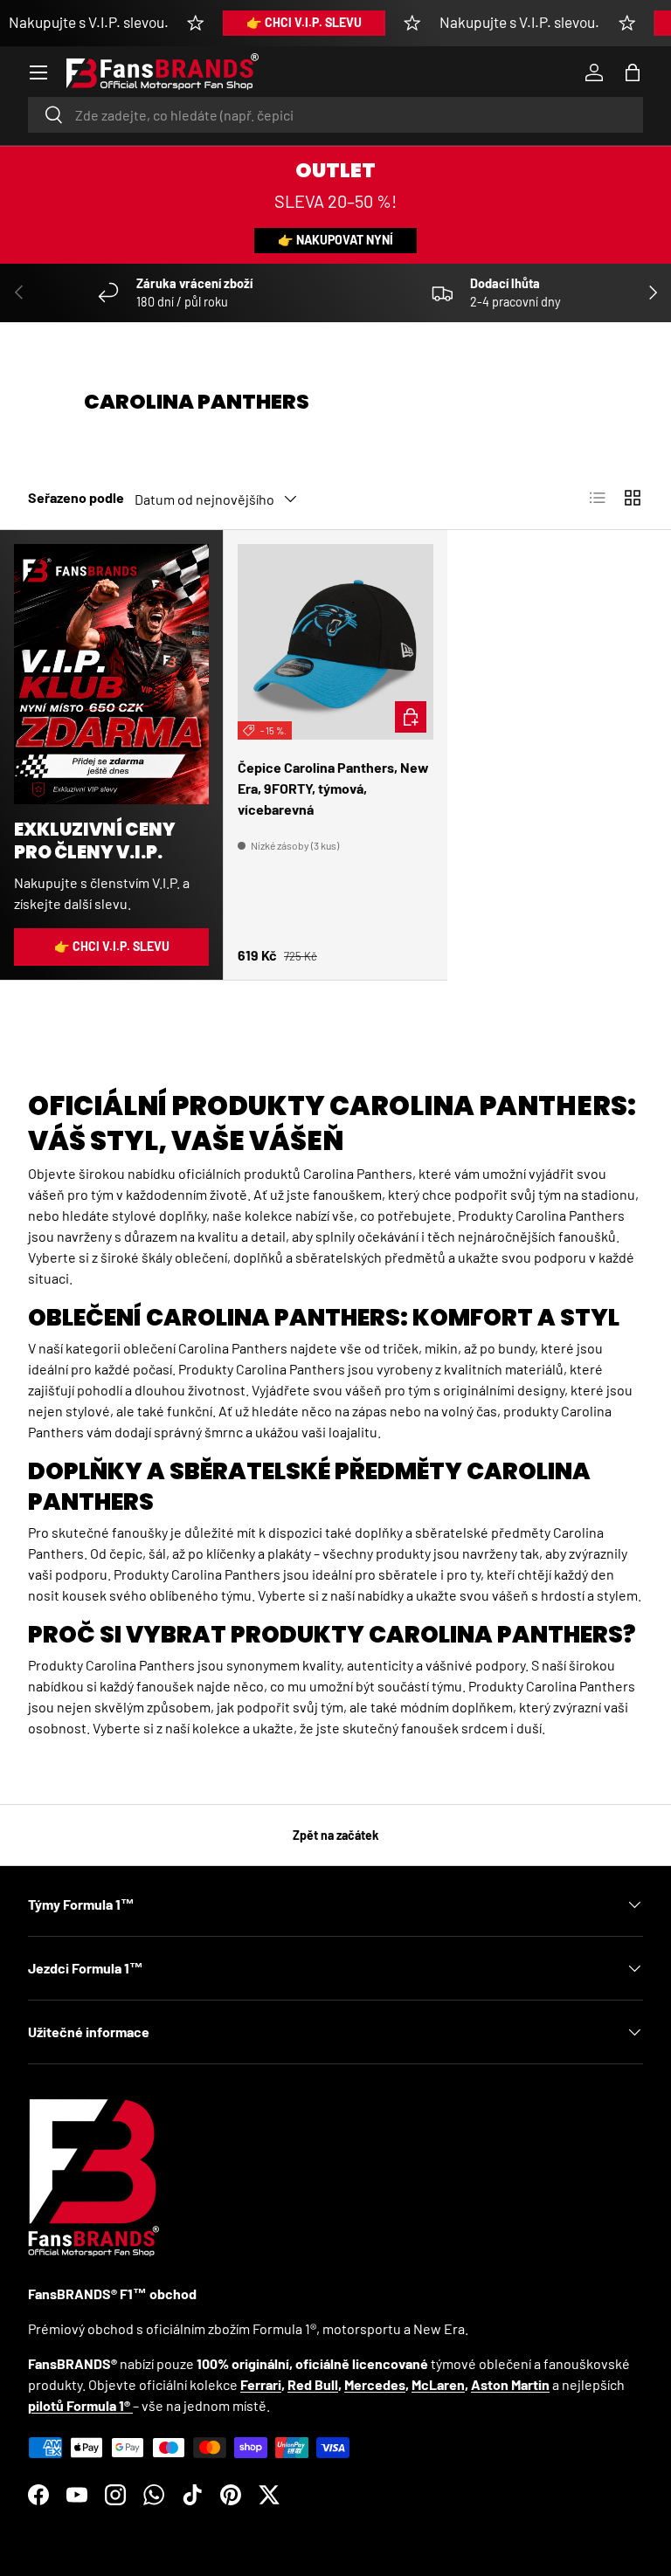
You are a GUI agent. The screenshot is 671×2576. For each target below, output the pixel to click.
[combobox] (335, 115)
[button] (633, 72)
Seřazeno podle (76, 497)
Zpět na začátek (336, 1835)
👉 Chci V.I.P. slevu (304, 22)
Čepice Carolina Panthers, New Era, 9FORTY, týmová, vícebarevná (333, 788)
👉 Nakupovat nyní (335, 240)
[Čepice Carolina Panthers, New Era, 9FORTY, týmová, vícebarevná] (335, 642)
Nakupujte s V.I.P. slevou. (89, 22)
